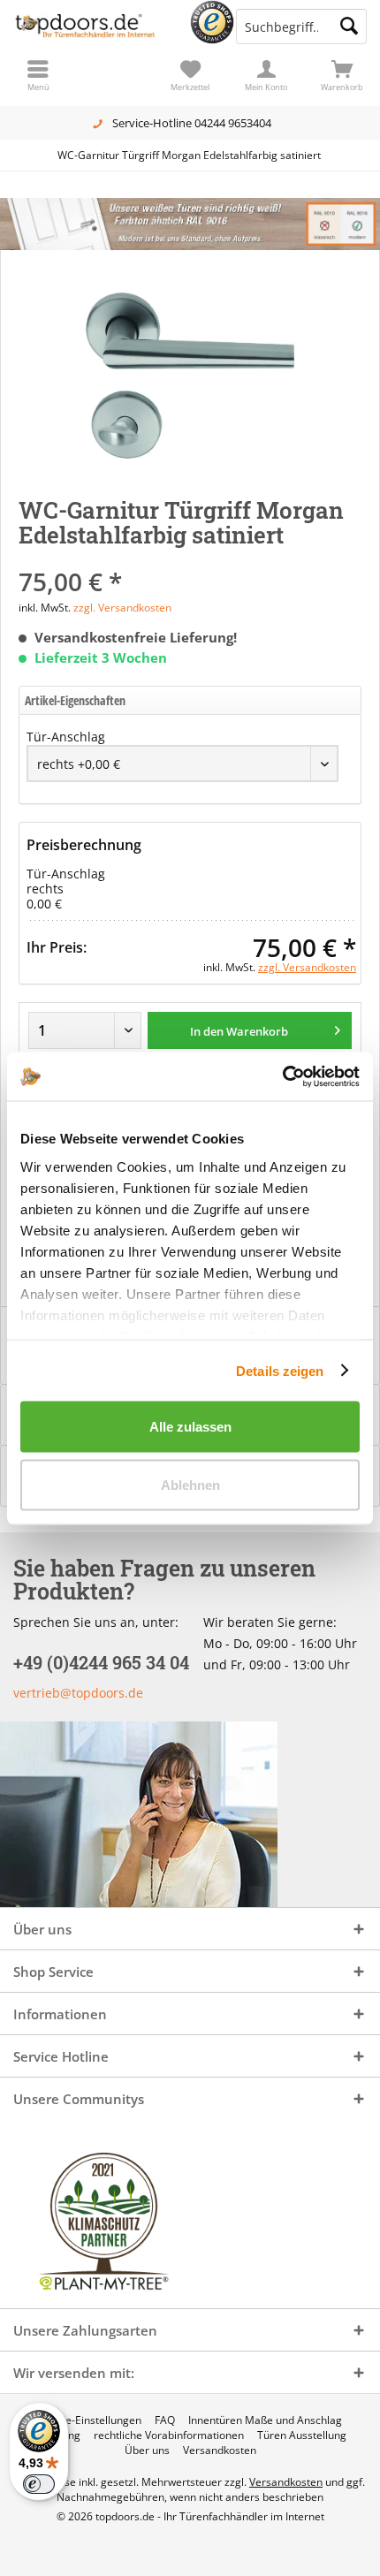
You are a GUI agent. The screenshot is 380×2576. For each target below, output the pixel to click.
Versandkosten (220, 2451)
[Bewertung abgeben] (190, 558)
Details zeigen (280, 1370)
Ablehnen (190, 1484)
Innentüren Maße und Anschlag (265, 2420)
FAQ (165, 2420)
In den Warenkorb (239, 1031)
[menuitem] (342, 75)
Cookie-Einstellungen (90, 2420)
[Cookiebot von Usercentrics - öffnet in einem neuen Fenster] (282, 1076)
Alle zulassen (190, 1427)
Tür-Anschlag (66, 737)
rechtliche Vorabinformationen (169, 2435)
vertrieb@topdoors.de (78, 1693)
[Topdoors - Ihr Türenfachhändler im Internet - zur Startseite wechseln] (95, 27)
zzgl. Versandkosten (122, 608)
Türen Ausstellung (302, 2435)
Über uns (147, 2451)
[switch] (39, 2484)
